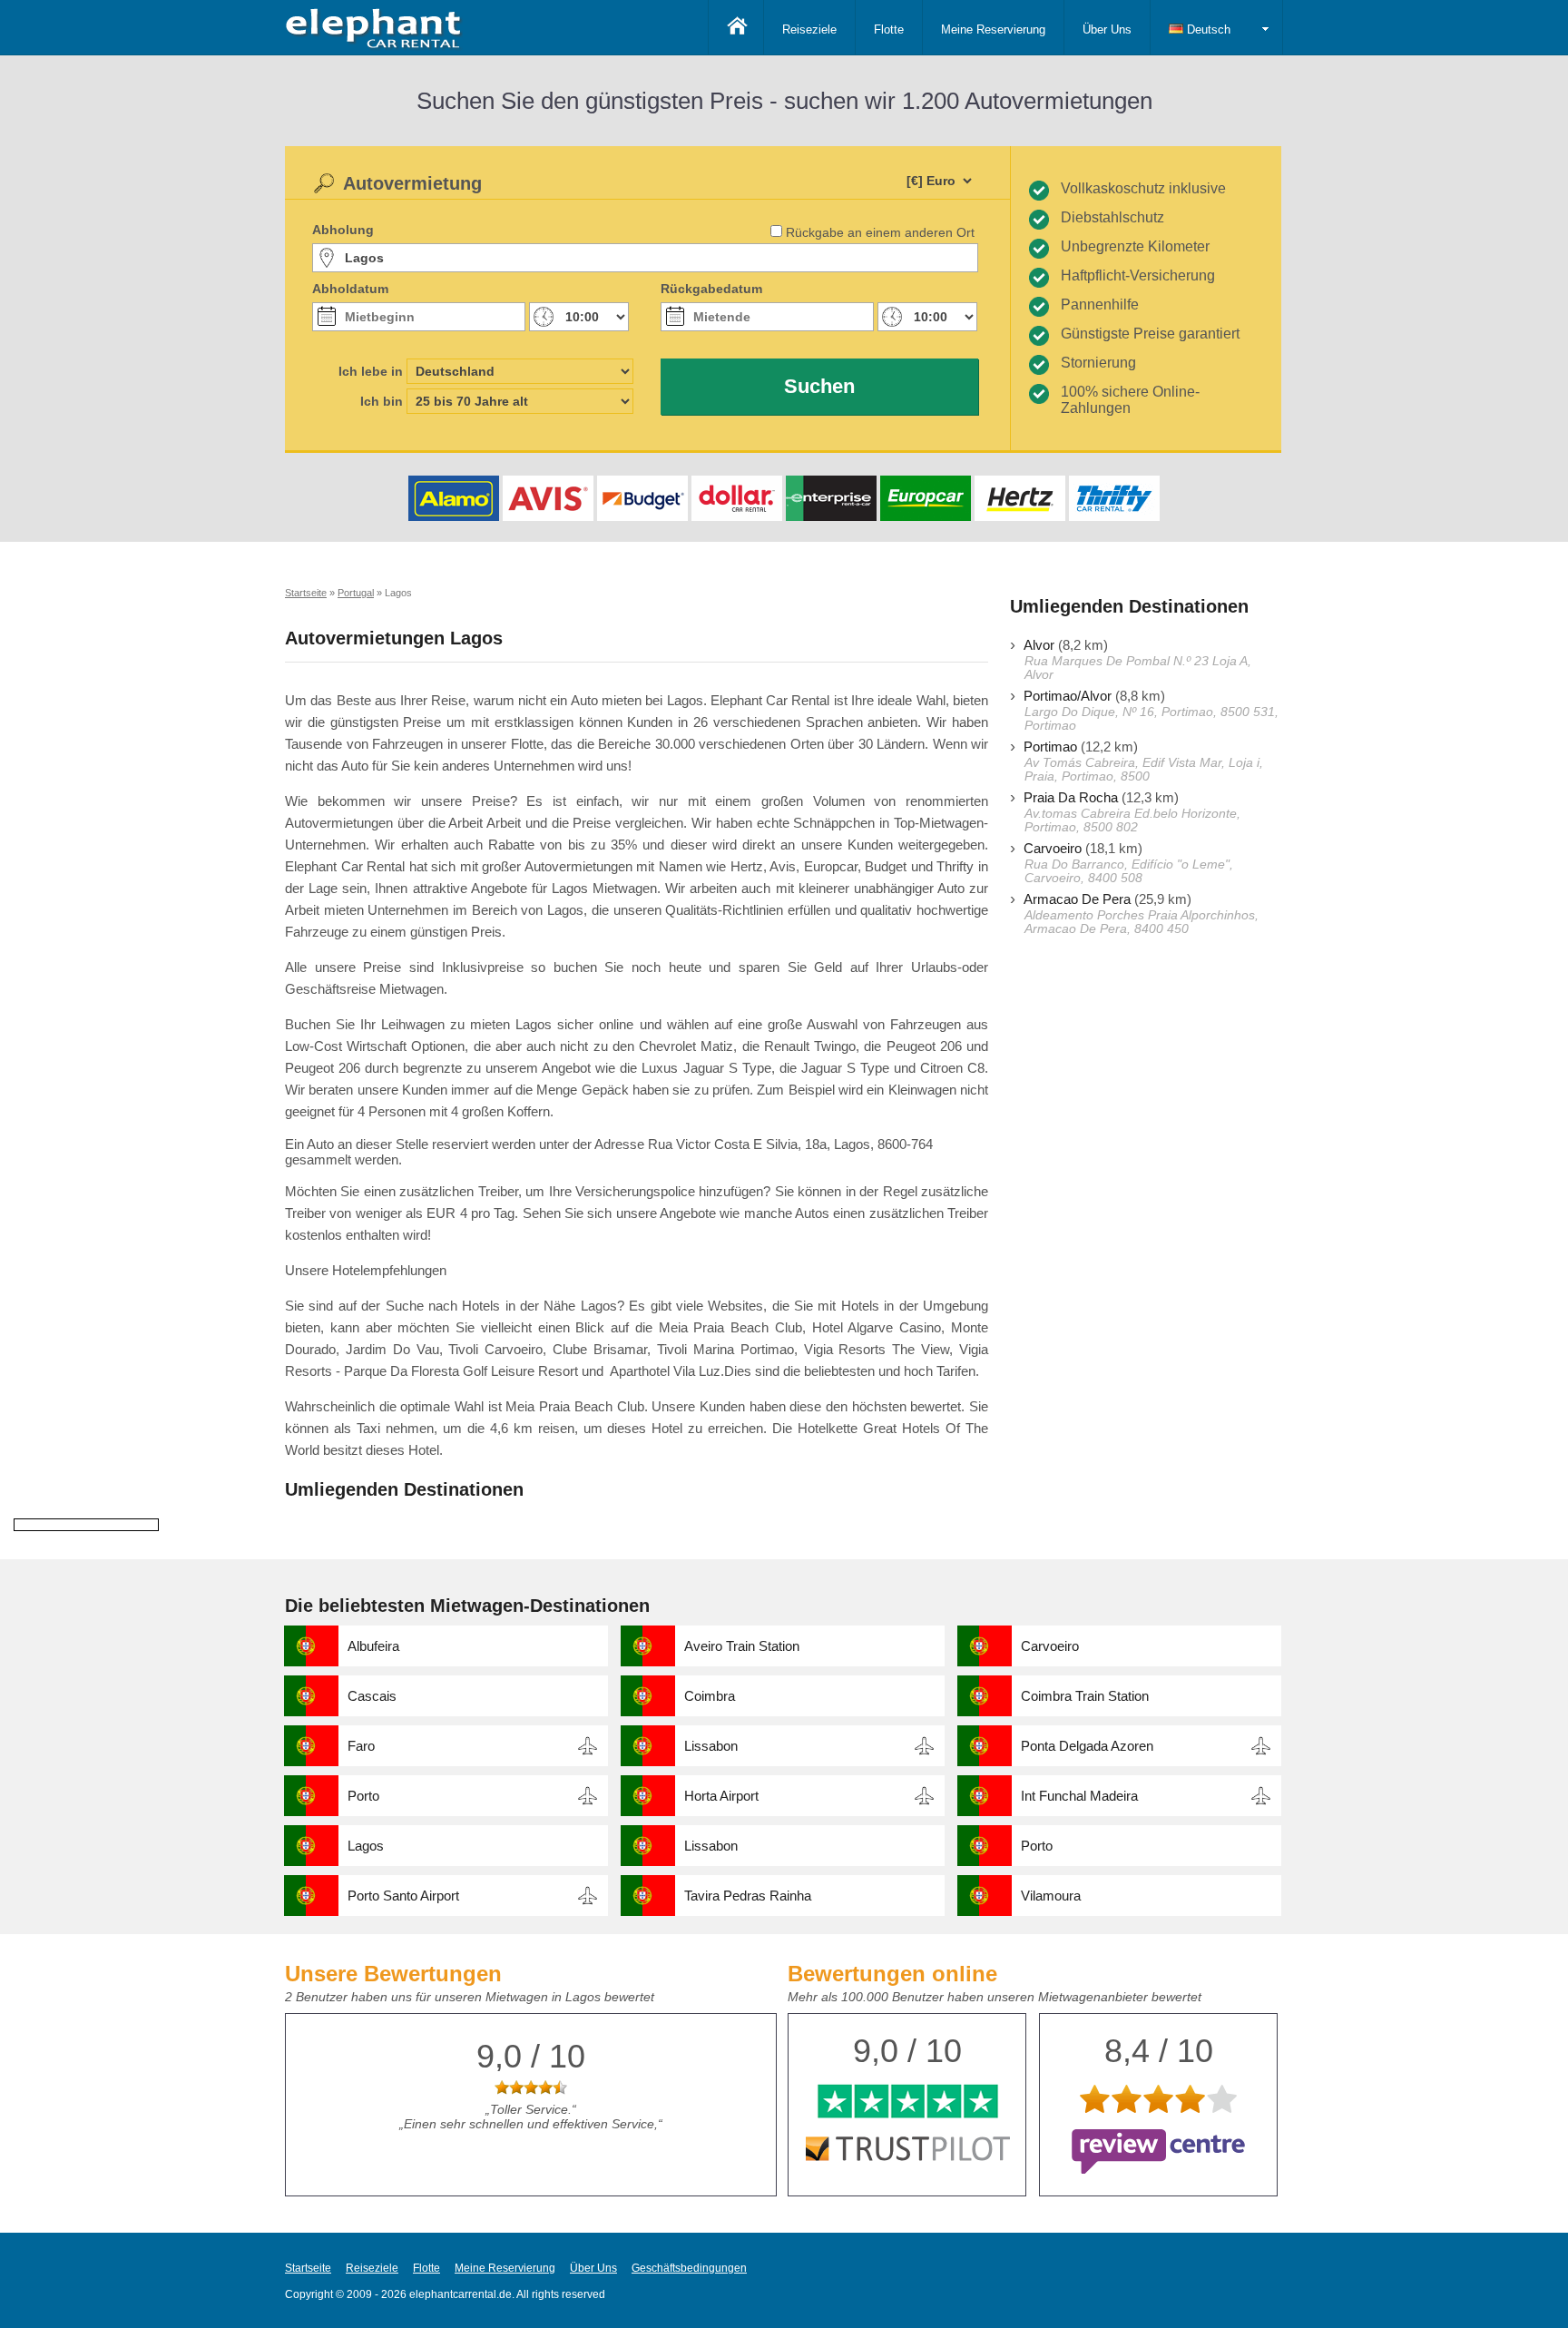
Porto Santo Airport (403, 1896)
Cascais (372, 1696)
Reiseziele (809, 29)
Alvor (1039, 645)
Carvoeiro (1053, 848)
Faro (361, 1746)
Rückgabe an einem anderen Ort (880, 232)
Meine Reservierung (993, 29)
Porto (363, 1796)
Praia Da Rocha (1071, 797)
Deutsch (1207, 29)
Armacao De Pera (1077, 899)
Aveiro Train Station (742, 1646)
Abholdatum (350, 289)
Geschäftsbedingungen (689, 2268)
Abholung (343, 230)
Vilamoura (1051, 1896)
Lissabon (711, 1746)
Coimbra (710, 1696)
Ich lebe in (371, 371)
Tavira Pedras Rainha (748, 1896)
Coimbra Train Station (1085, 1696)
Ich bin (382, 401)
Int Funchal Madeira (1079, 1796)
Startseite (308, 2268)
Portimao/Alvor (1068, 696)
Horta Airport (721, 1796)
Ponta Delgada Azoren (1087, 1746)
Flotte (889, 29)
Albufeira (373, 1646)
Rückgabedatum (711, 289)
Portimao (1050, 747)
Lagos (366, 1846)
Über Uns (1107, 29)
